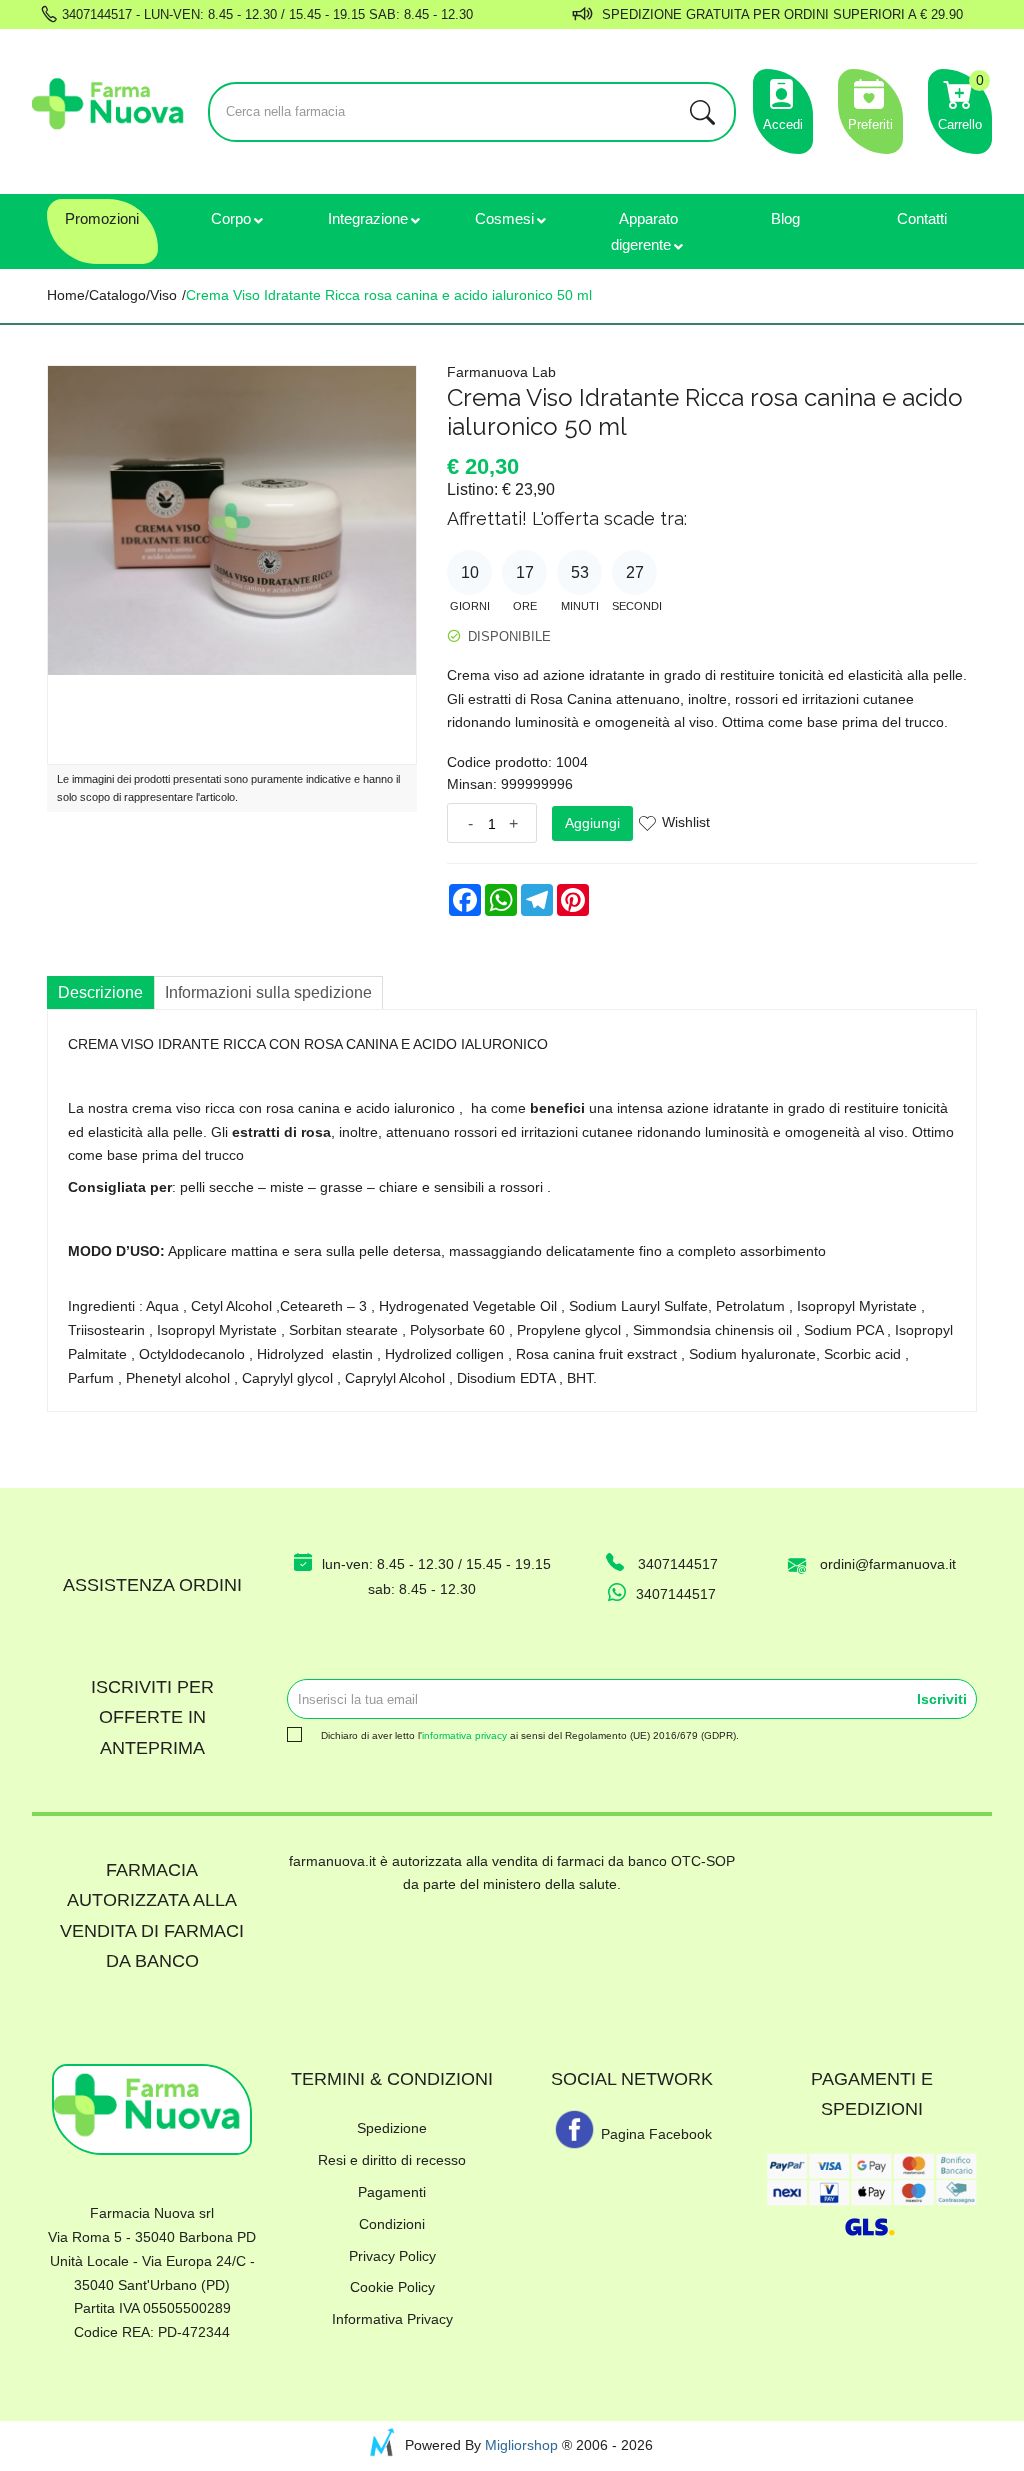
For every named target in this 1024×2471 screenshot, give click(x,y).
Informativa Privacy (392, 2319)
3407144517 (95, 14)
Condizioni (392, 2224)
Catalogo (117, 295)
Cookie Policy (392, 2287)
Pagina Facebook (654, 2134)
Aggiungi (592, 823)
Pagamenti (392, 2192)
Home (66, 295)
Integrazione (368, 218)
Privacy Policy (392, 2256)
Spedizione (392, 2128)
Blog (785, 218)
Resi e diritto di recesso (392, 2160)
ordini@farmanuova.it (888, 1564)
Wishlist (686, 822)
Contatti (922, 218)
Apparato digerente (644, 231)
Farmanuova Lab (501, 372)
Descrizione (100, 992)
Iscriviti (942, 1699)
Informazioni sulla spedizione (268, 992)
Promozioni (102, 218)
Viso (163, 295)
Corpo (231, 218)
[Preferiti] (870, 91)
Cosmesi (504, 218)
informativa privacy (464, 1735)
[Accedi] (783, 91)
